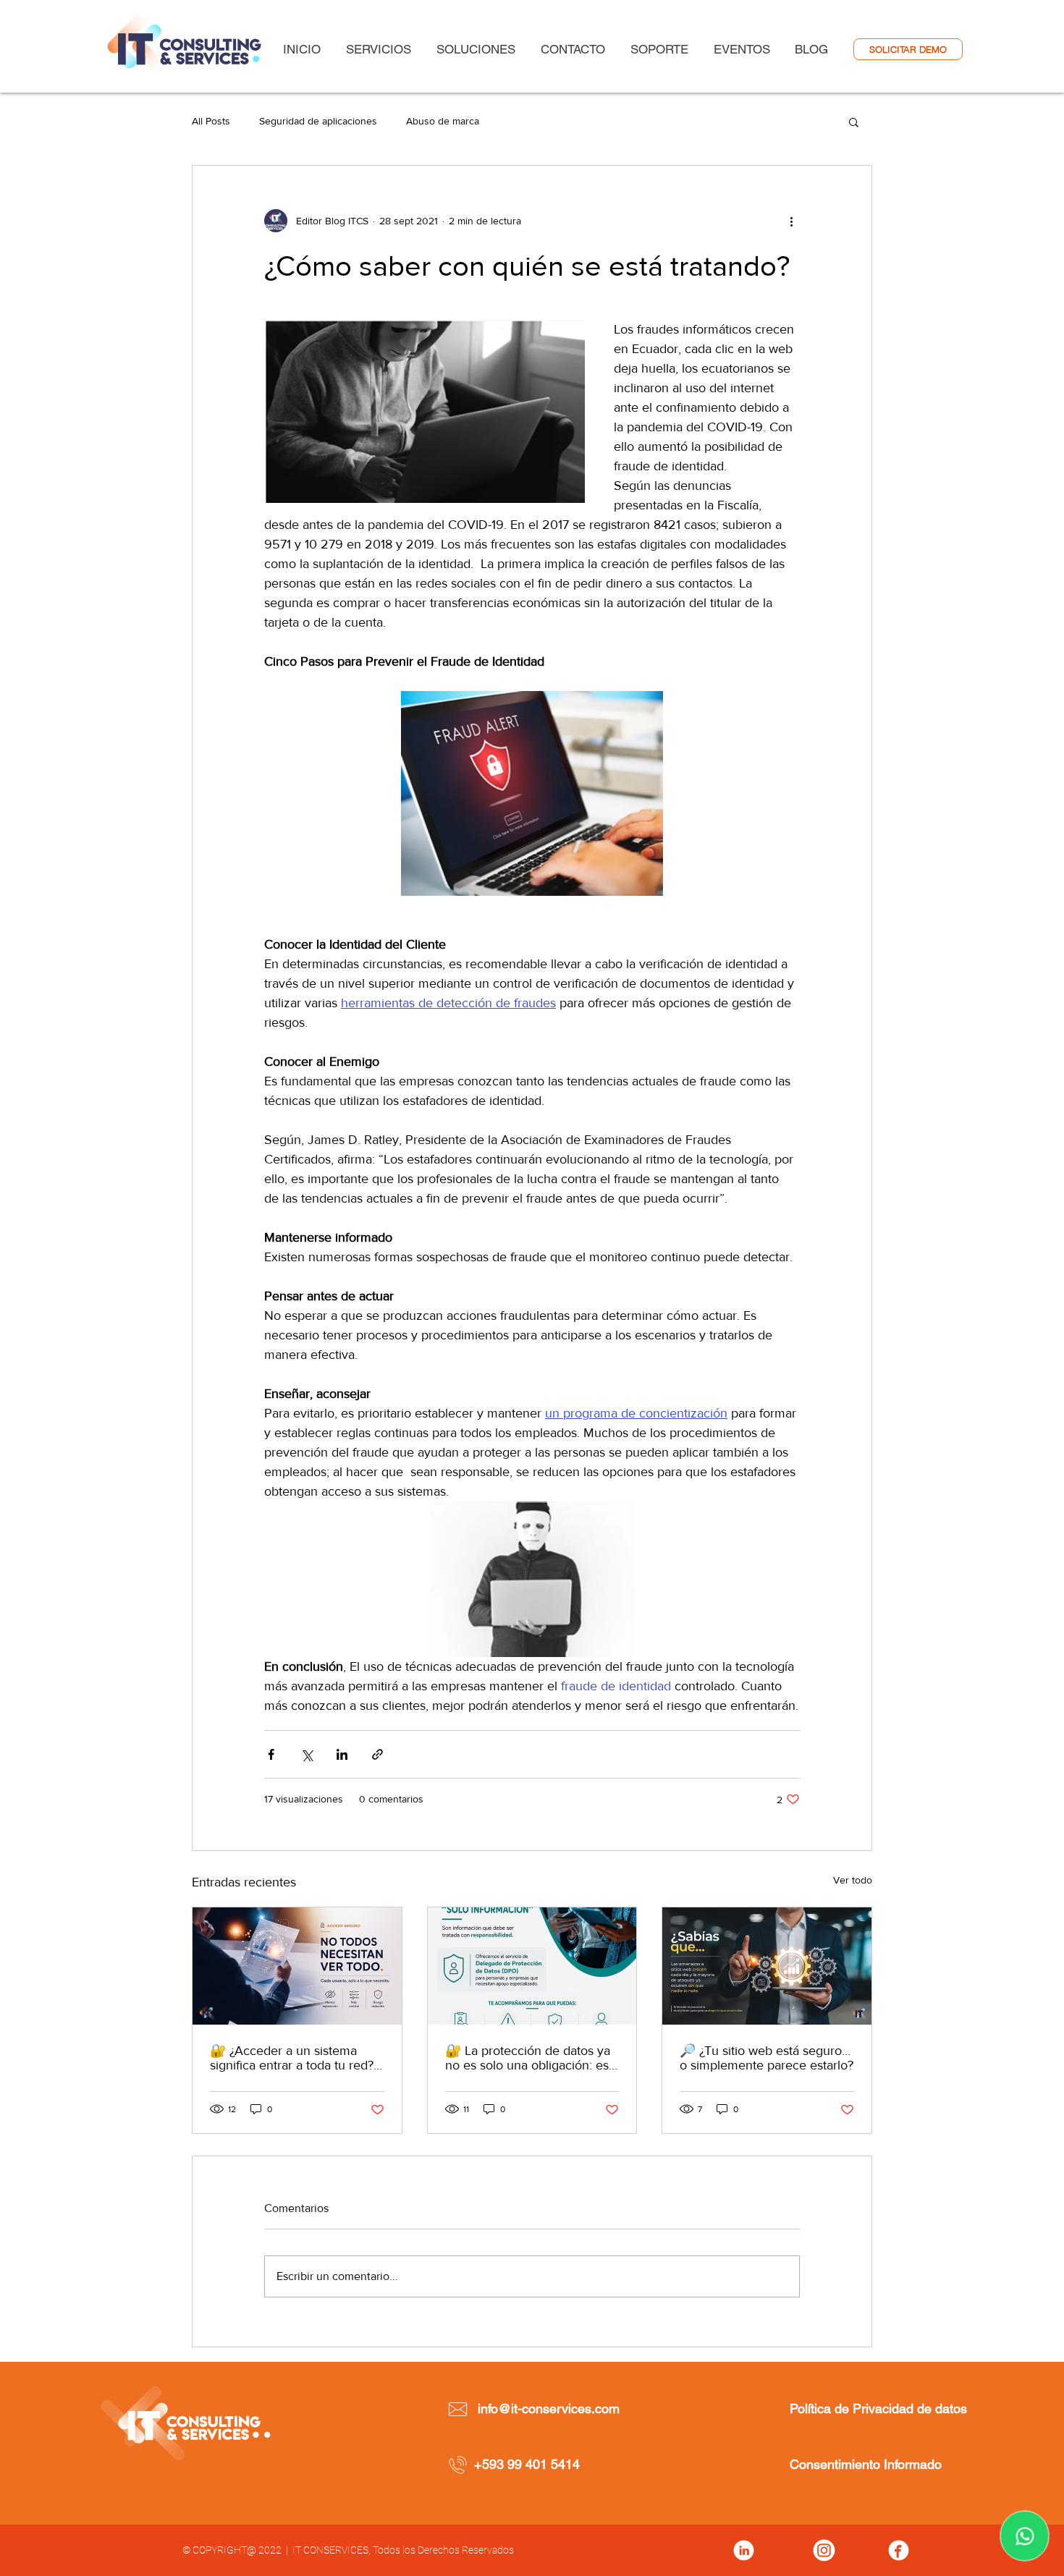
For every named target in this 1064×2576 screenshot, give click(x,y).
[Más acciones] (791, 221)
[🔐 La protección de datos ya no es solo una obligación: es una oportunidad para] (532, 1966)
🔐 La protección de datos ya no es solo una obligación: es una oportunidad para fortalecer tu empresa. (528, 2058)
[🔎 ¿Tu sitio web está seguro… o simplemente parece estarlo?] (767, 1966)
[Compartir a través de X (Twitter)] (307, 1754)
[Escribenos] (1025, 2536)
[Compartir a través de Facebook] (271, 1754)
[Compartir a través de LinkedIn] (342, 1754)
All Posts (211, 121)
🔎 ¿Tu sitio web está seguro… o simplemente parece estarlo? (767, 2058)
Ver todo (853, 1880)
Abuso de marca (443, 121)
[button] (854, 122)
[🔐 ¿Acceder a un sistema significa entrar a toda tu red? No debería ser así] (297, 1966)
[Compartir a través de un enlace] (377, 1754)
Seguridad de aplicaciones (318, 121)
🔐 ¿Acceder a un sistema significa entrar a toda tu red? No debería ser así (292, 2058)
